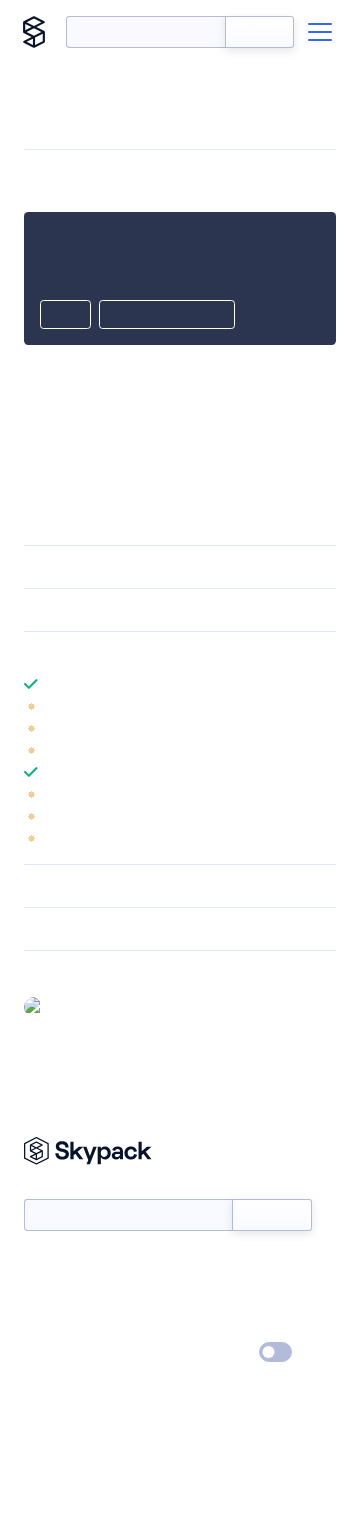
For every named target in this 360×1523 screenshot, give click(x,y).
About (43, 1295)
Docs (39, 1266)
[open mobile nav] (320, 32)
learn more (167, 653)
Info (323, 706)
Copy (65, 316)
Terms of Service (235, 1324)
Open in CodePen (167, 316)
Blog (197, 1295)
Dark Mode (215, 1352)
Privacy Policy (65, 1353)
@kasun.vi (82, 1006)
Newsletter (57, 1188)
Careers (48, 1324)
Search (259, 32)
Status (203, 1266)
